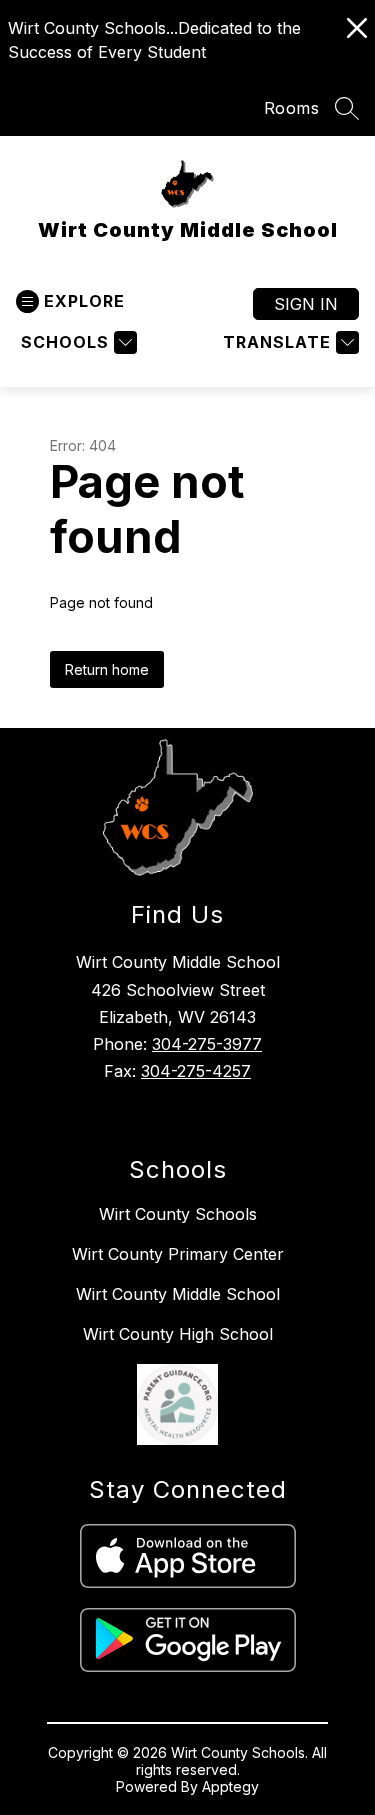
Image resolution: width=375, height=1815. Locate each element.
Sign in (306, 304)
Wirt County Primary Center (178, 1254)
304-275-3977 (207, 1044)
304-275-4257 (196, 1071)
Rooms (292, 108)
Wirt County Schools (178, 1214)
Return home (107, 669)
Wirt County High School (178, 1334)
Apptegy (230, 1786)
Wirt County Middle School (178, 1294)
